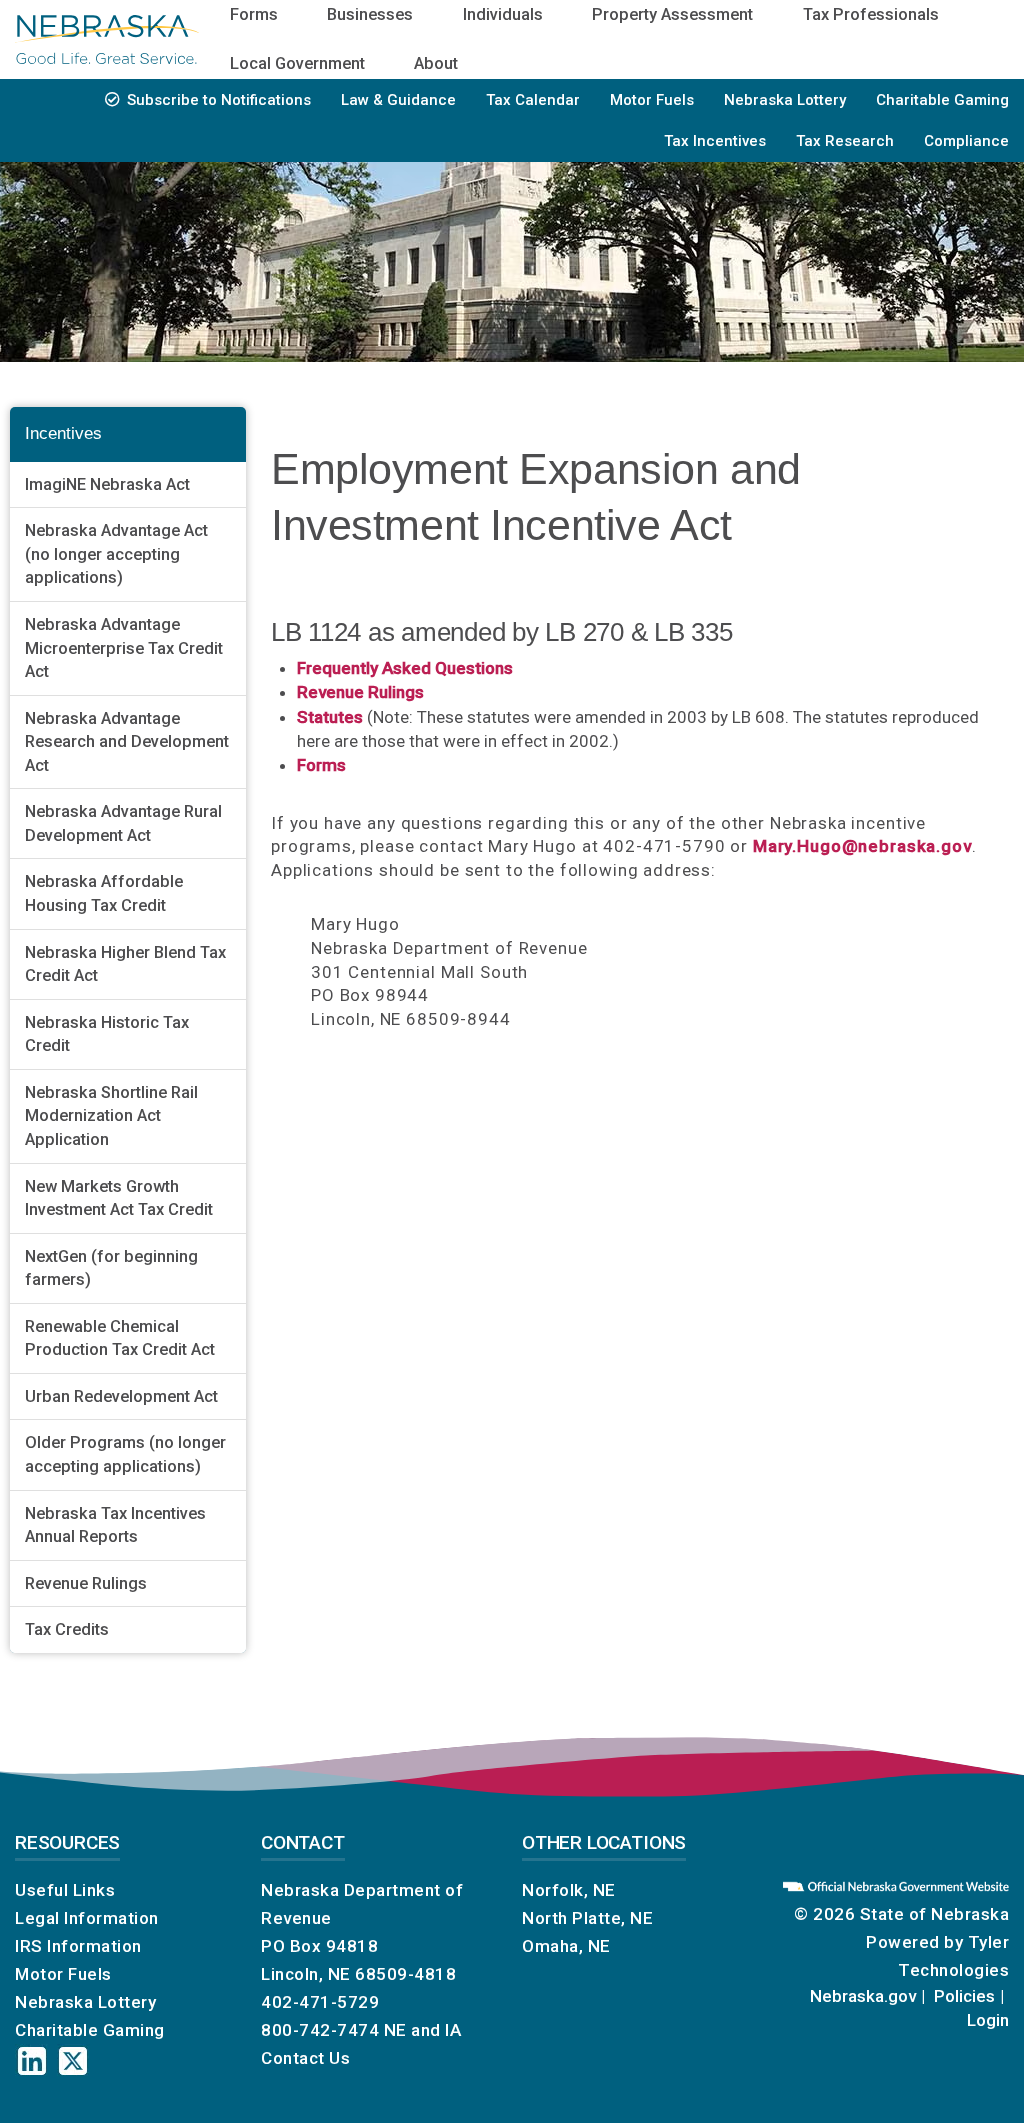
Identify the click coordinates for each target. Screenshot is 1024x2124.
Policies (964, 1996)
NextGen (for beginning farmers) (111, 1268)
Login (988, 2020)
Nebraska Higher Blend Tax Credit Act (125, 964)
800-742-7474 (320, 2030)
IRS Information (78, 1946)
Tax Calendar (533, 100)
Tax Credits (67, 1629)
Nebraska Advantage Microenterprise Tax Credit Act (124, 648)
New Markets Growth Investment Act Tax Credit (119, 1198)
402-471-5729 (320, 2002)
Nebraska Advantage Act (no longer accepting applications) (116, 554)
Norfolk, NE (569, 1890)
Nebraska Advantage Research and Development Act (127, 742)
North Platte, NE (587, 1918)
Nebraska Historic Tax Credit (107, 1034)
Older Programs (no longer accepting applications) (125, 1454)
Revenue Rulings (86, 1583)
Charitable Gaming (942, 100)
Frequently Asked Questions (405, 668)
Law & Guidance (398, 100)
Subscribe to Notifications (219, 100)
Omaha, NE (566, 1946)
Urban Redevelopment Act (121, 1396)
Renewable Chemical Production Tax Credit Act (120, 1338)
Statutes (330, 717)
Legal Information (87, 1918)
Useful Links (65, 1890)
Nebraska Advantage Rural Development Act (123, 823)
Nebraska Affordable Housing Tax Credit (104, 893)
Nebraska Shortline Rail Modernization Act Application (111, 1116)
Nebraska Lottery (785, 100)
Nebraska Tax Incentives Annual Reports (115, 1525)
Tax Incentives (715, 141)
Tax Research (845, 141)
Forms (321, 765)
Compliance (966, 141)
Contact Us (305, 2058)
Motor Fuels (652, 100)
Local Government (297, 63)
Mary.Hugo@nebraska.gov (862, 846)
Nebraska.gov (863, 1996)
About (436, 63)
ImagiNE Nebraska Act (107, 484)
